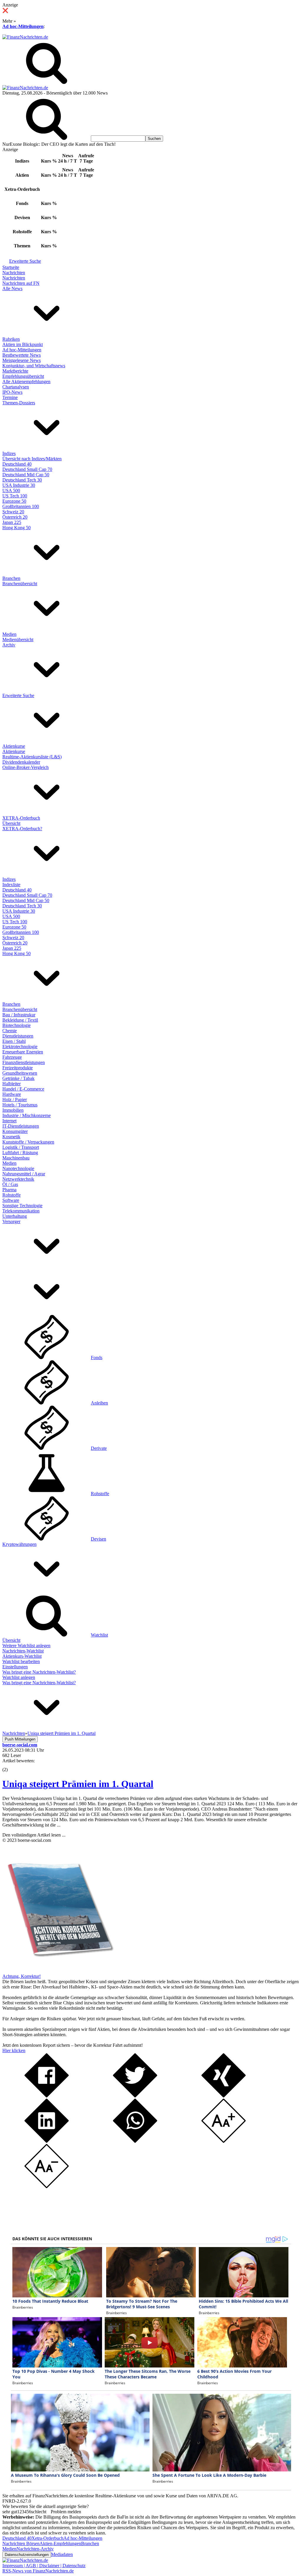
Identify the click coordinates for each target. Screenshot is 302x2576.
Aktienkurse (14, 746)
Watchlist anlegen (19, 1677)
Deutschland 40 (17, 464)
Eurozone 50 (14, 501)
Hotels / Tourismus (20, 1105)
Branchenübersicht (20, 584)
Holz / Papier (15, 1100)
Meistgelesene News (22, 360)
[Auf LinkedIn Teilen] (47, 2141)
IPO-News (12, 392)
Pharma (9, 1190)
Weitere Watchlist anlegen (26, 1646)
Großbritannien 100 (21, 506)
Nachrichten (14, 273)
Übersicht (11, 823)
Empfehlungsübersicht (23, 376)
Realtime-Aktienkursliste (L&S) (32, 757)
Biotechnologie (17, 1025)
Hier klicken (14, 2050)
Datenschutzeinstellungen (27, 2555)
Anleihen (99, 1403)
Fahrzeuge (12, 1057)
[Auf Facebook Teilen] (47, 2096)
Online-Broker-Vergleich (26, 767)
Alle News (12, 288)
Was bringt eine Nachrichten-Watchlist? (39, 1672)
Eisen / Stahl (14, 1041)
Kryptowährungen (19, 1544)
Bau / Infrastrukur (19, 1015)
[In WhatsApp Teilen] (135, 2141)
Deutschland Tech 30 (22, 480)
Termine (10, 397)
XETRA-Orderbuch (21, 818)
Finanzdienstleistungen (24, 1062)
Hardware (12, 1094)
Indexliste (11, 885)
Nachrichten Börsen (21, 2543)
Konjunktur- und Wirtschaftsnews (34, 366)
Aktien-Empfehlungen (60, 2543)
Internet (9, 1121)
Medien (9, 634)
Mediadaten (62, 2554)
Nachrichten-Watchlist (23, 1651)
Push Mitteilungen (20, 1739)
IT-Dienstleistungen (21, 1126)
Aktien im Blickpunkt (23, 344)
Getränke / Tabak (18, 1078)
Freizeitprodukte (18, 1068)
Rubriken (11, 339)
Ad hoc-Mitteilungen (23, 26)
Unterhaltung (15, 1216)
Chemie (10, 1031)
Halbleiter (12, 1084)
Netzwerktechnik (18, 1179)
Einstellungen (15, 1667)
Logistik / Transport (21, 1147)
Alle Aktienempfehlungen (26, 382)
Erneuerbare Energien (23, 1052)
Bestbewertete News (22, 355)
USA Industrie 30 (19, 485)
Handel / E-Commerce (23, 1089)
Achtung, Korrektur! (22, 1976)
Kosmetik (11, 1137)
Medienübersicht (18, 640)
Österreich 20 (15, 517)
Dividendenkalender (21, 762)
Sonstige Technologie (22, 1206)
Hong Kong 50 (17, 528)
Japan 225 (12, 522)
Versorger (11, 1221)
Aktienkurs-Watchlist (22, 1656)
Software (11, 1200)
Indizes (9, 453)
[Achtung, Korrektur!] (58, 1971)
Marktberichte (15, 371)
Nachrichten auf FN (21, 283)
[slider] (11, 1765)
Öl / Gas (10, 1184)
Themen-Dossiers (19, 403)
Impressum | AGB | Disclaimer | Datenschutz (44, 2566)
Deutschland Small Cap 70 (27, 469)
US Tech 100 (15, 496)
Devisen (99, 1539)
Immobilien (13, 1110)
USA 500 (11, 490)
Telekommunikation (21, 1211)
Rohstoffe (12, 1195)
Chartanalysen (16, 387)
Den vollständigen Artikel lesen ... (34, 1835)
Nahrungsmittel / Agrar (24, 1174)
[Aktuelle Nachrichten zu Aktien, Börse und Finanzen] (25, 37)
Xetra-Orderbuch (47, 2538)
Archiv (9, 645)
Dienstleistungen (18, 1036)
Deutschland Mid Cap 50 (26, 475)
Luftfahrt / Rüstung (20, 1153)
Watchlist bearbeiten (21, 1661)
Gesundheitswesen (20, 1073)
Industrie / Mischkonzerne (27, 1115)
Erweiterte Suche (25, 261)
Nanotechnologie (18, 1168)
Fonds (97, 1358)
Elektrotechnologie (20, 1047)
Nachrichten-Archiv (35, 2549)
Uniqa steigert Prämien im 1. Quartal (78, 1784)
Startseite (11, 267)
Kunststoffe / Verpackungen (28, 1142)
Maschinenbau (16, 1158)
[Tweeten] (135, 2096)
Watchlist (99, 1635)
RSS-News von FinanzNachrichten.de (38, 2571)
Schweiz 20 (13, 512)
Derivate (99, 1448)
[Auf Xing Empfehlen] (224, 2096)
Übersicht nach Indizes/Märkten (32, 459)
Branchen (11, 578)
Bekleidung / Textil (20, 1020)
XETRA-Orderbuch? (22, 829)
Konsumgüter (15, 1131)
